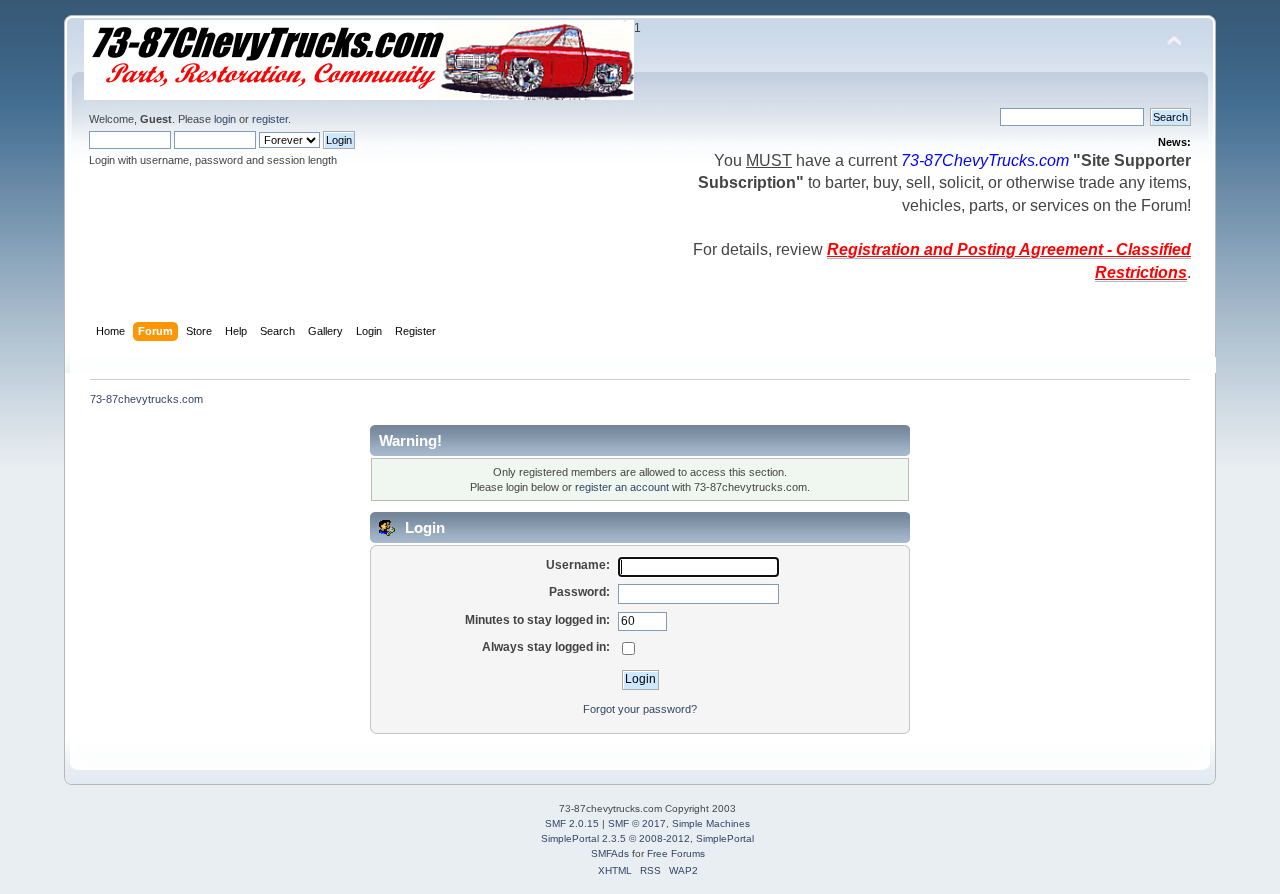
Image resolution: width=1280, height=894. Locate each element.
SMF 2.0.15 (572, 823)
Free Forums (676, 853)
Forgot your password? (640, 709)
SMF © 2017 (637, 823)
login (225, 119)
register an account (622, 487)
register (270, 119)
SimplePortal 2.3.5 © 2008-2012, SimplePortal (647, 838)
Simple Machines (711, 823)
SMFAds (610, 853)
